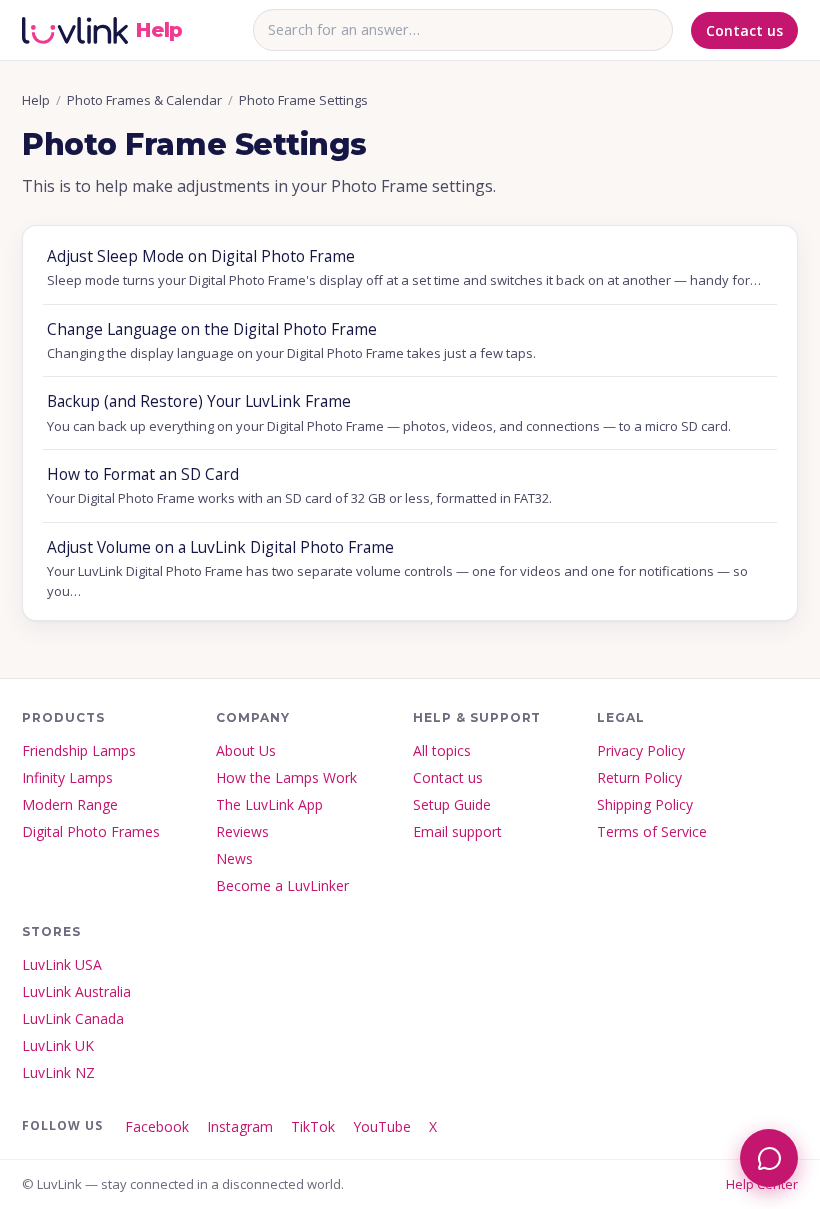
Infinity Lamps (67, 777)
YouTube (382, 1126)
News (234, 858)
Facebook (157, 1126)
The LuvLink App (269, 804)
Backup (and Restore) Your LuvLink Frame (389, 412)
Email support (457, 831)
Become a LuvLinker (282, 885)
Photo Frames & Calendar (144, 100)
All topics (442, 750)
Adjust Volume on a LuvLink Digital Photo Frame (397, 568)
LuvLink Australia (76, 991)
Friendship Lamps (79, 750)
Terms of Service (652, 831)
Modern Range (70, 804)
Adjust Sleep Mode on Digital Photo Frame (404, 267)
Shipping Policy (645, 804)
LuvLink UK (58, 1045)
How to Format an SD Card (299, 485)
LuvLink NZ (58, 1072)
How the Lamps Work (286, 777)
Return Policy (639, 777)
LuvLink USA (62, 964)
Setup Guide (452, 804)
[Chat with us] (769, 1158)
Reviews (242, 831)
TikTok (313, 1126)
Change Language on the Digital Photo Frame (291, 340)
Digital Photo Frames (91, 831)
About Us (246, 750)
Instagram (240, 1126)
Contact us (744, 30)
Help (36, 100)
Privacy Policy (641, 750)
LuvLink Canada (73, 1018)
